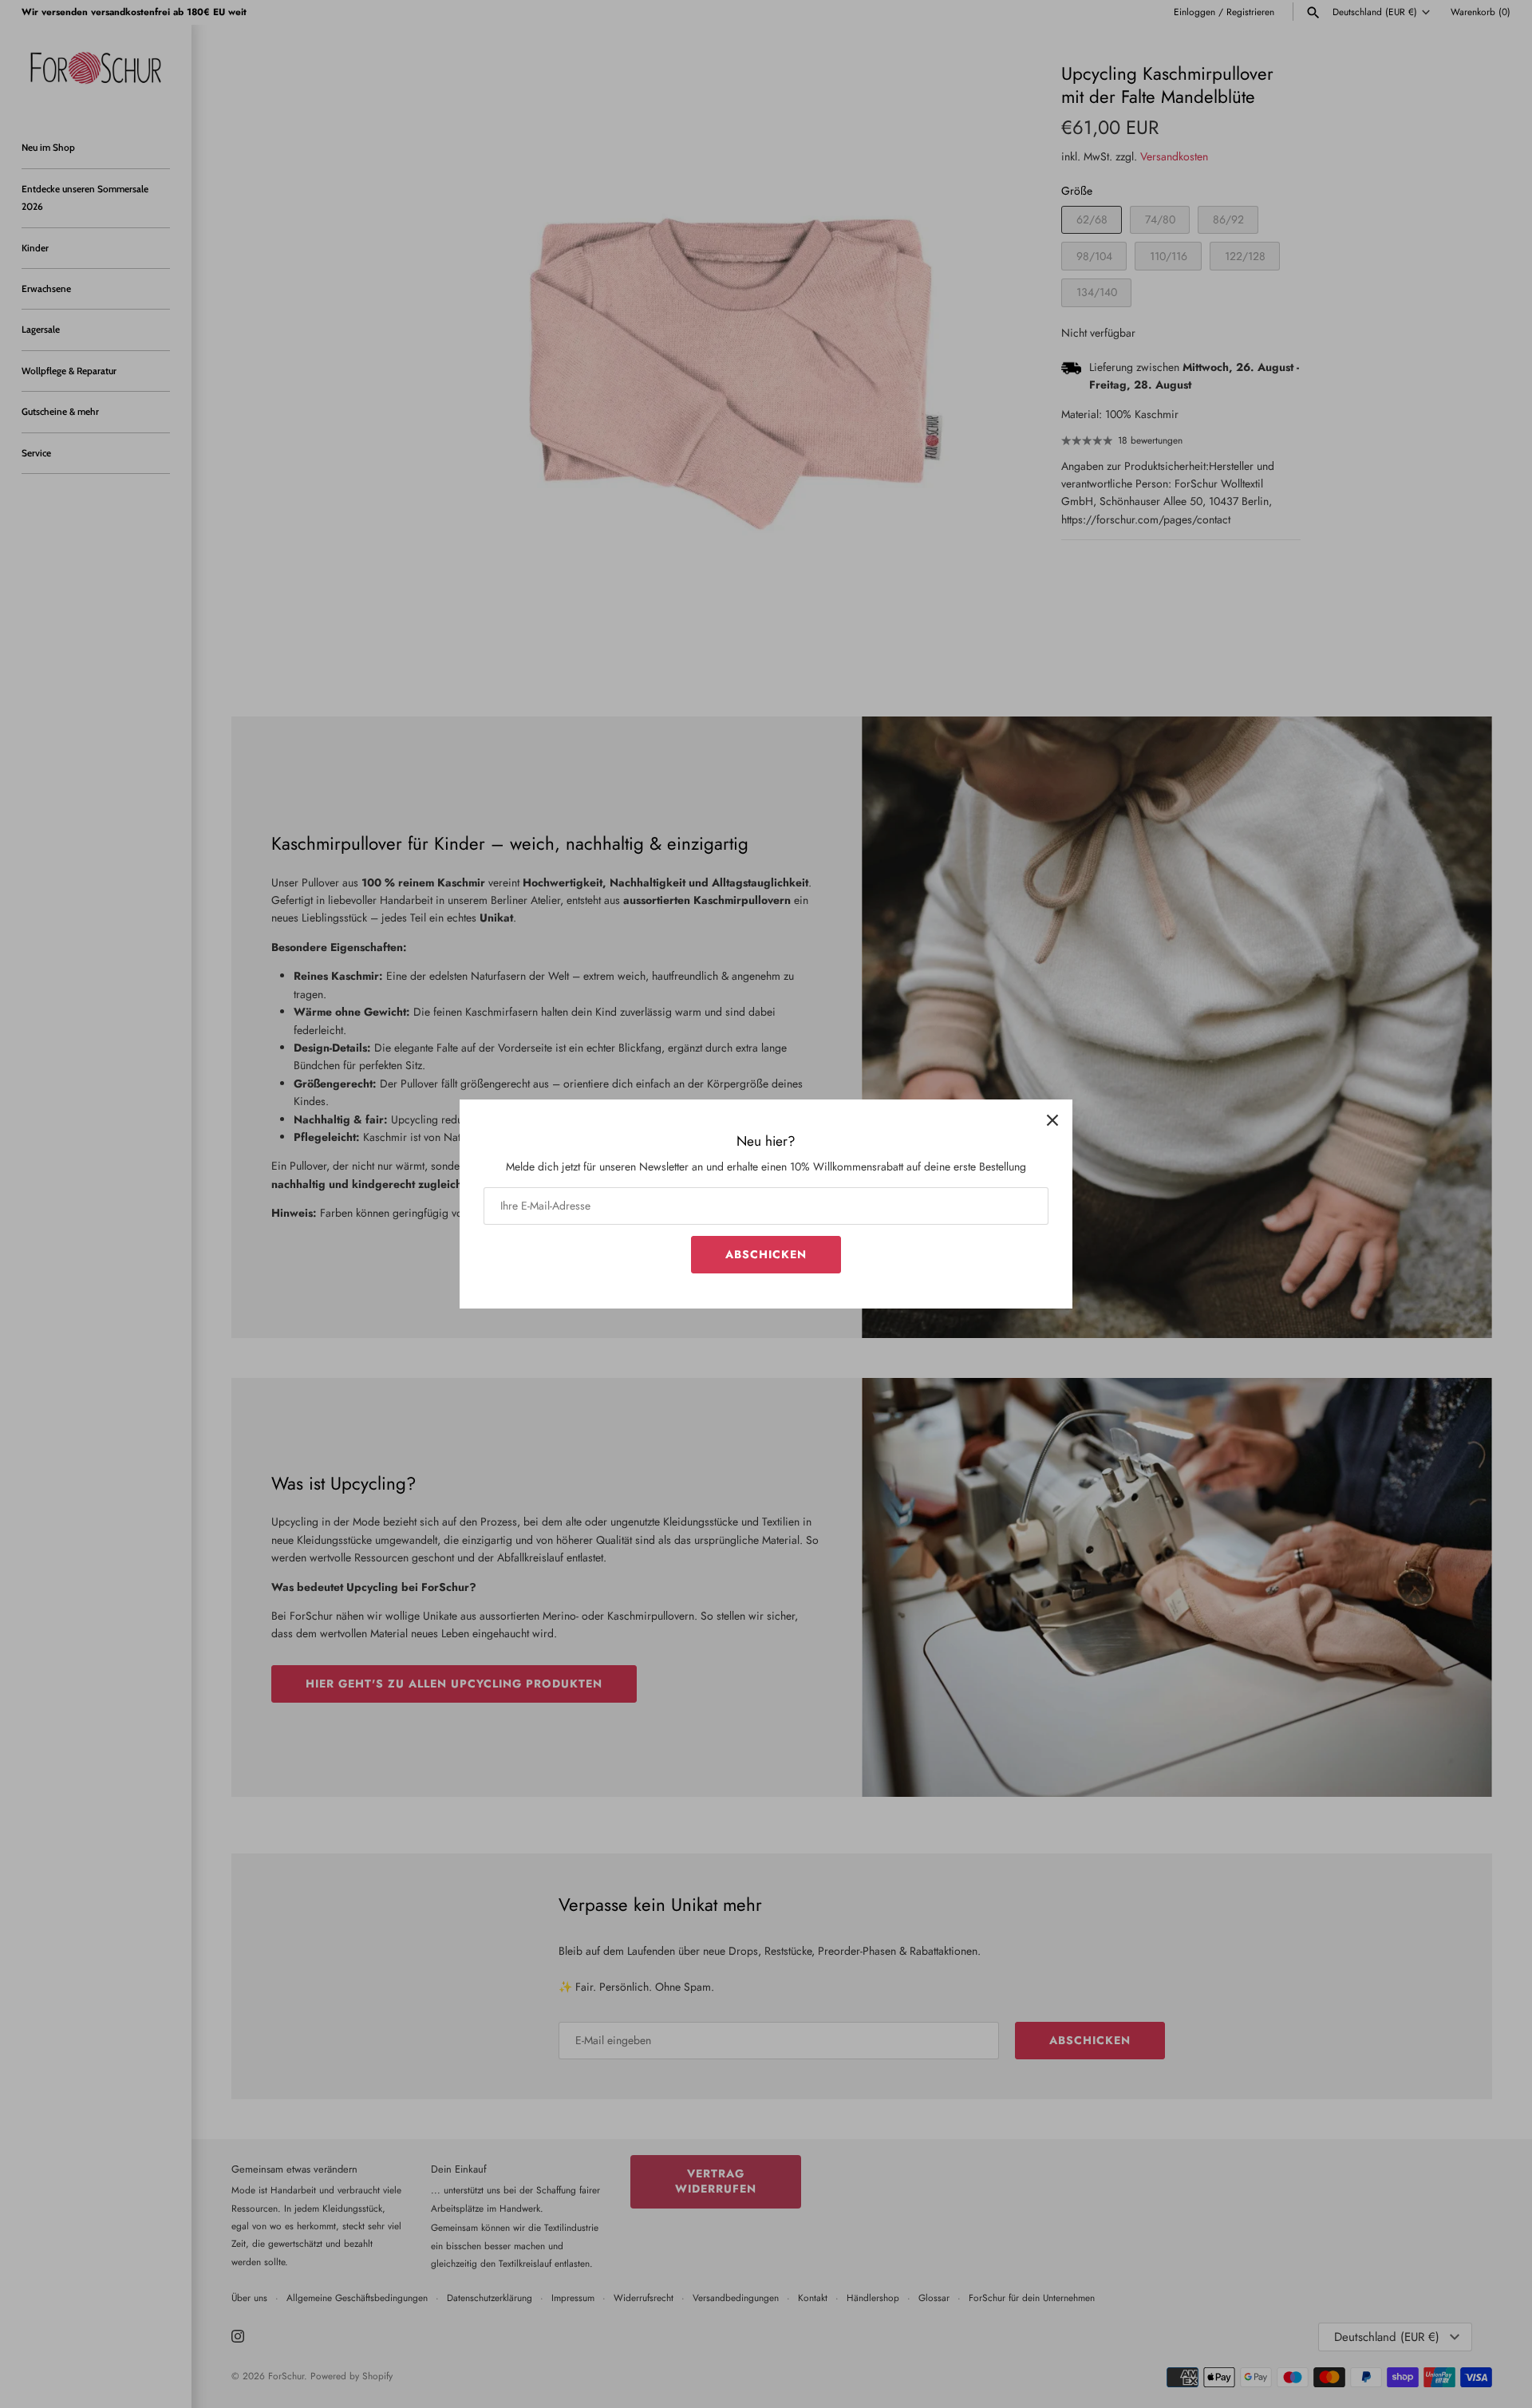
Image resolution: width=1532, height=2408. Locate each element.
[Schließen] (1052, 1119)
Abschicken (766, 1254)
